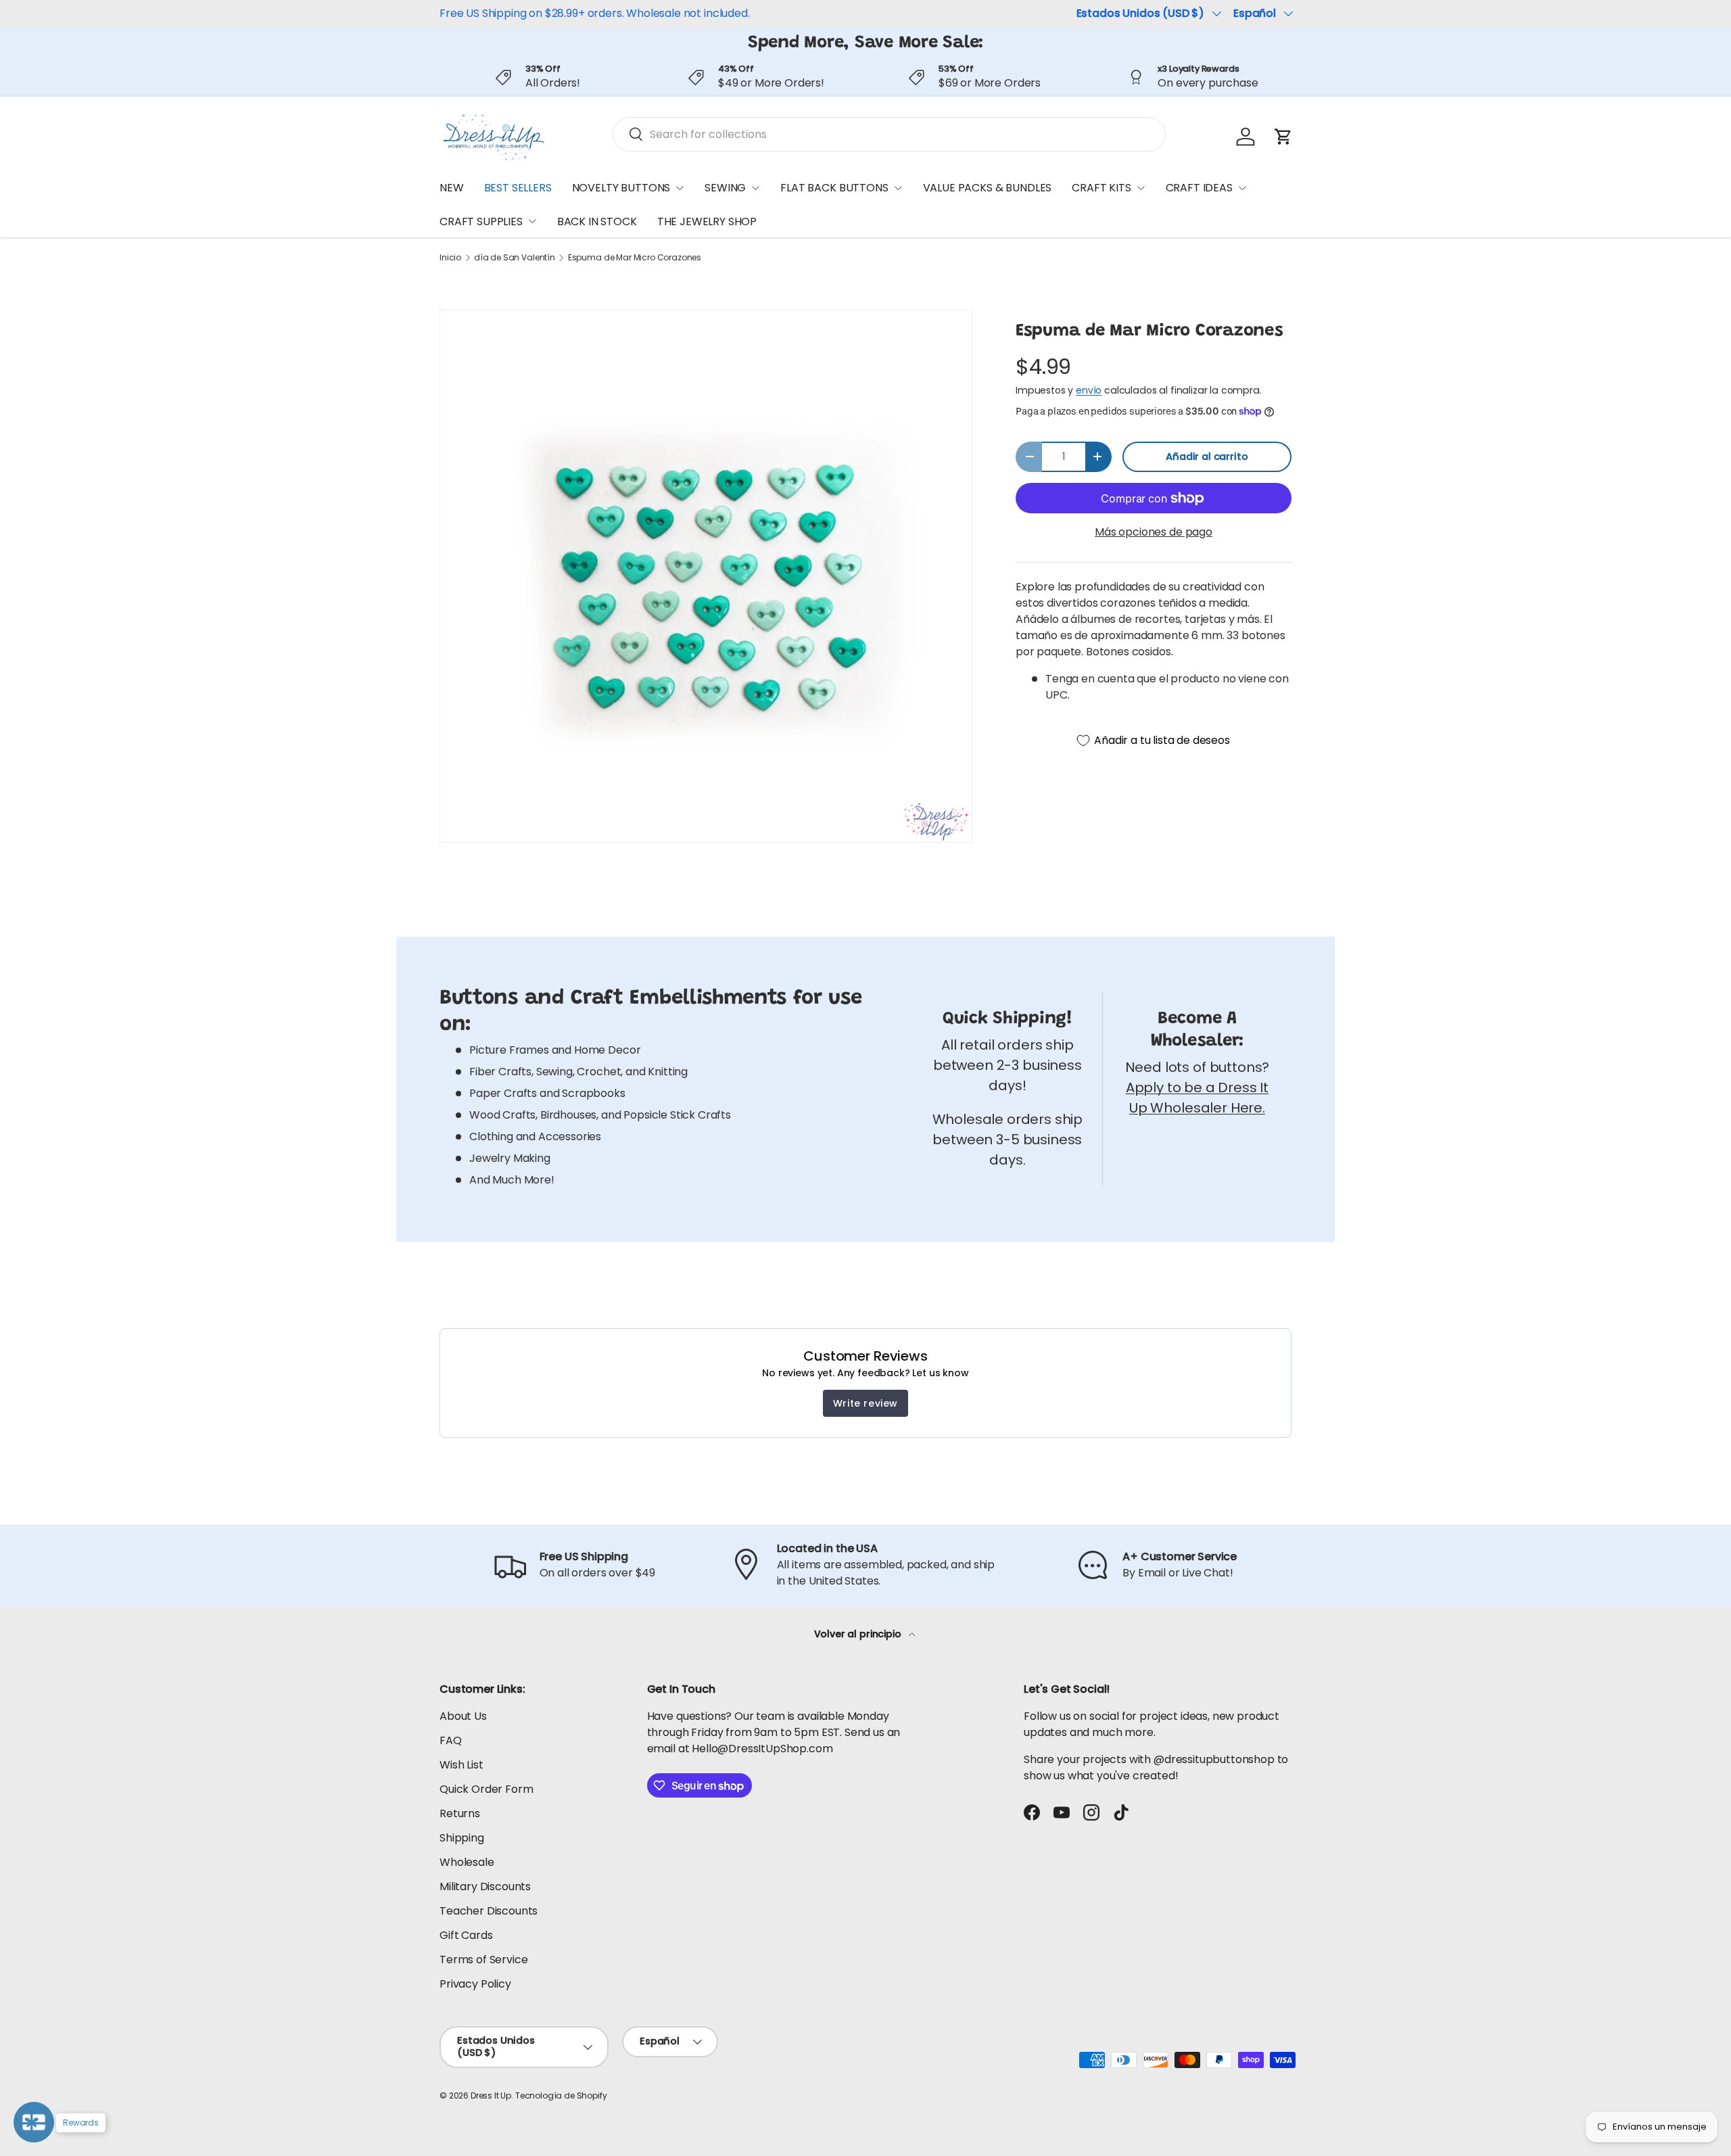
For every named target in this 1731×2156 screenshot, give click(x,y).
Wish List (461, 1765)
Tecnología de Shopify (561, 2095)
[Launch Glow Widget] (34, 2122)
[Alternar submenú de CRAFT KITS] (1141, 188)
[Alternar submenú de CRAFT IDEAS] (1242, 188)
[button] (1283, 137)
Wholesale (467, 1862)
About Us (463, 1716)
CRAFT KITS (1101, 188)
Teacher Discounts (489, 1911)
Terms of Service (483, 1960)
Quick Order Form (486, 1789)
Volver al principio (859, 1634)
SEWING (725, 188)
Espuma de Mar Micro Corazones (635, 258)
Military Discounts (485, 1886)
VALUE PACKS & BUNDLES (988, 188)
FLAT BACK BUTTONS (834, 188)
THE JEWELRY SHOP (707, 221)
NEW (452, 188)
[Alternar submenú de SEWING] (755, 188)
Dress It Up (491, 2095)
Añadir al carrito (1207, 456)
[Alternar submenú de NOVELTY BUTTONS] (680, 188)
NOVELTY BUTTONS (621, 188)
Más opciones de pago (1154, 532)
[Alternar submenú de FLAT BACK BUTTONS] (898, 188)
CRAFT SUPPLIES (481, 221)
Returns (460, 1813)
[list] (706, 576)
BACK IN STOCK (597, 221)
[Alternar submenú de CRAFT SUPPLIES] (532, 221)
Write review (865, 1403)
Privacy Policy (475, 1984)
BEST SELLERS (518, 188)
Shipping (462, 1838)
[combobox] (889, 134)
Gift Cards (466, 1935)
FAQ (451, 1740)
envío (1089, 390)
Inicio (450, 258)
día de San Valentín (515, 258)
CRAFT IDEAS (1199, 188)
